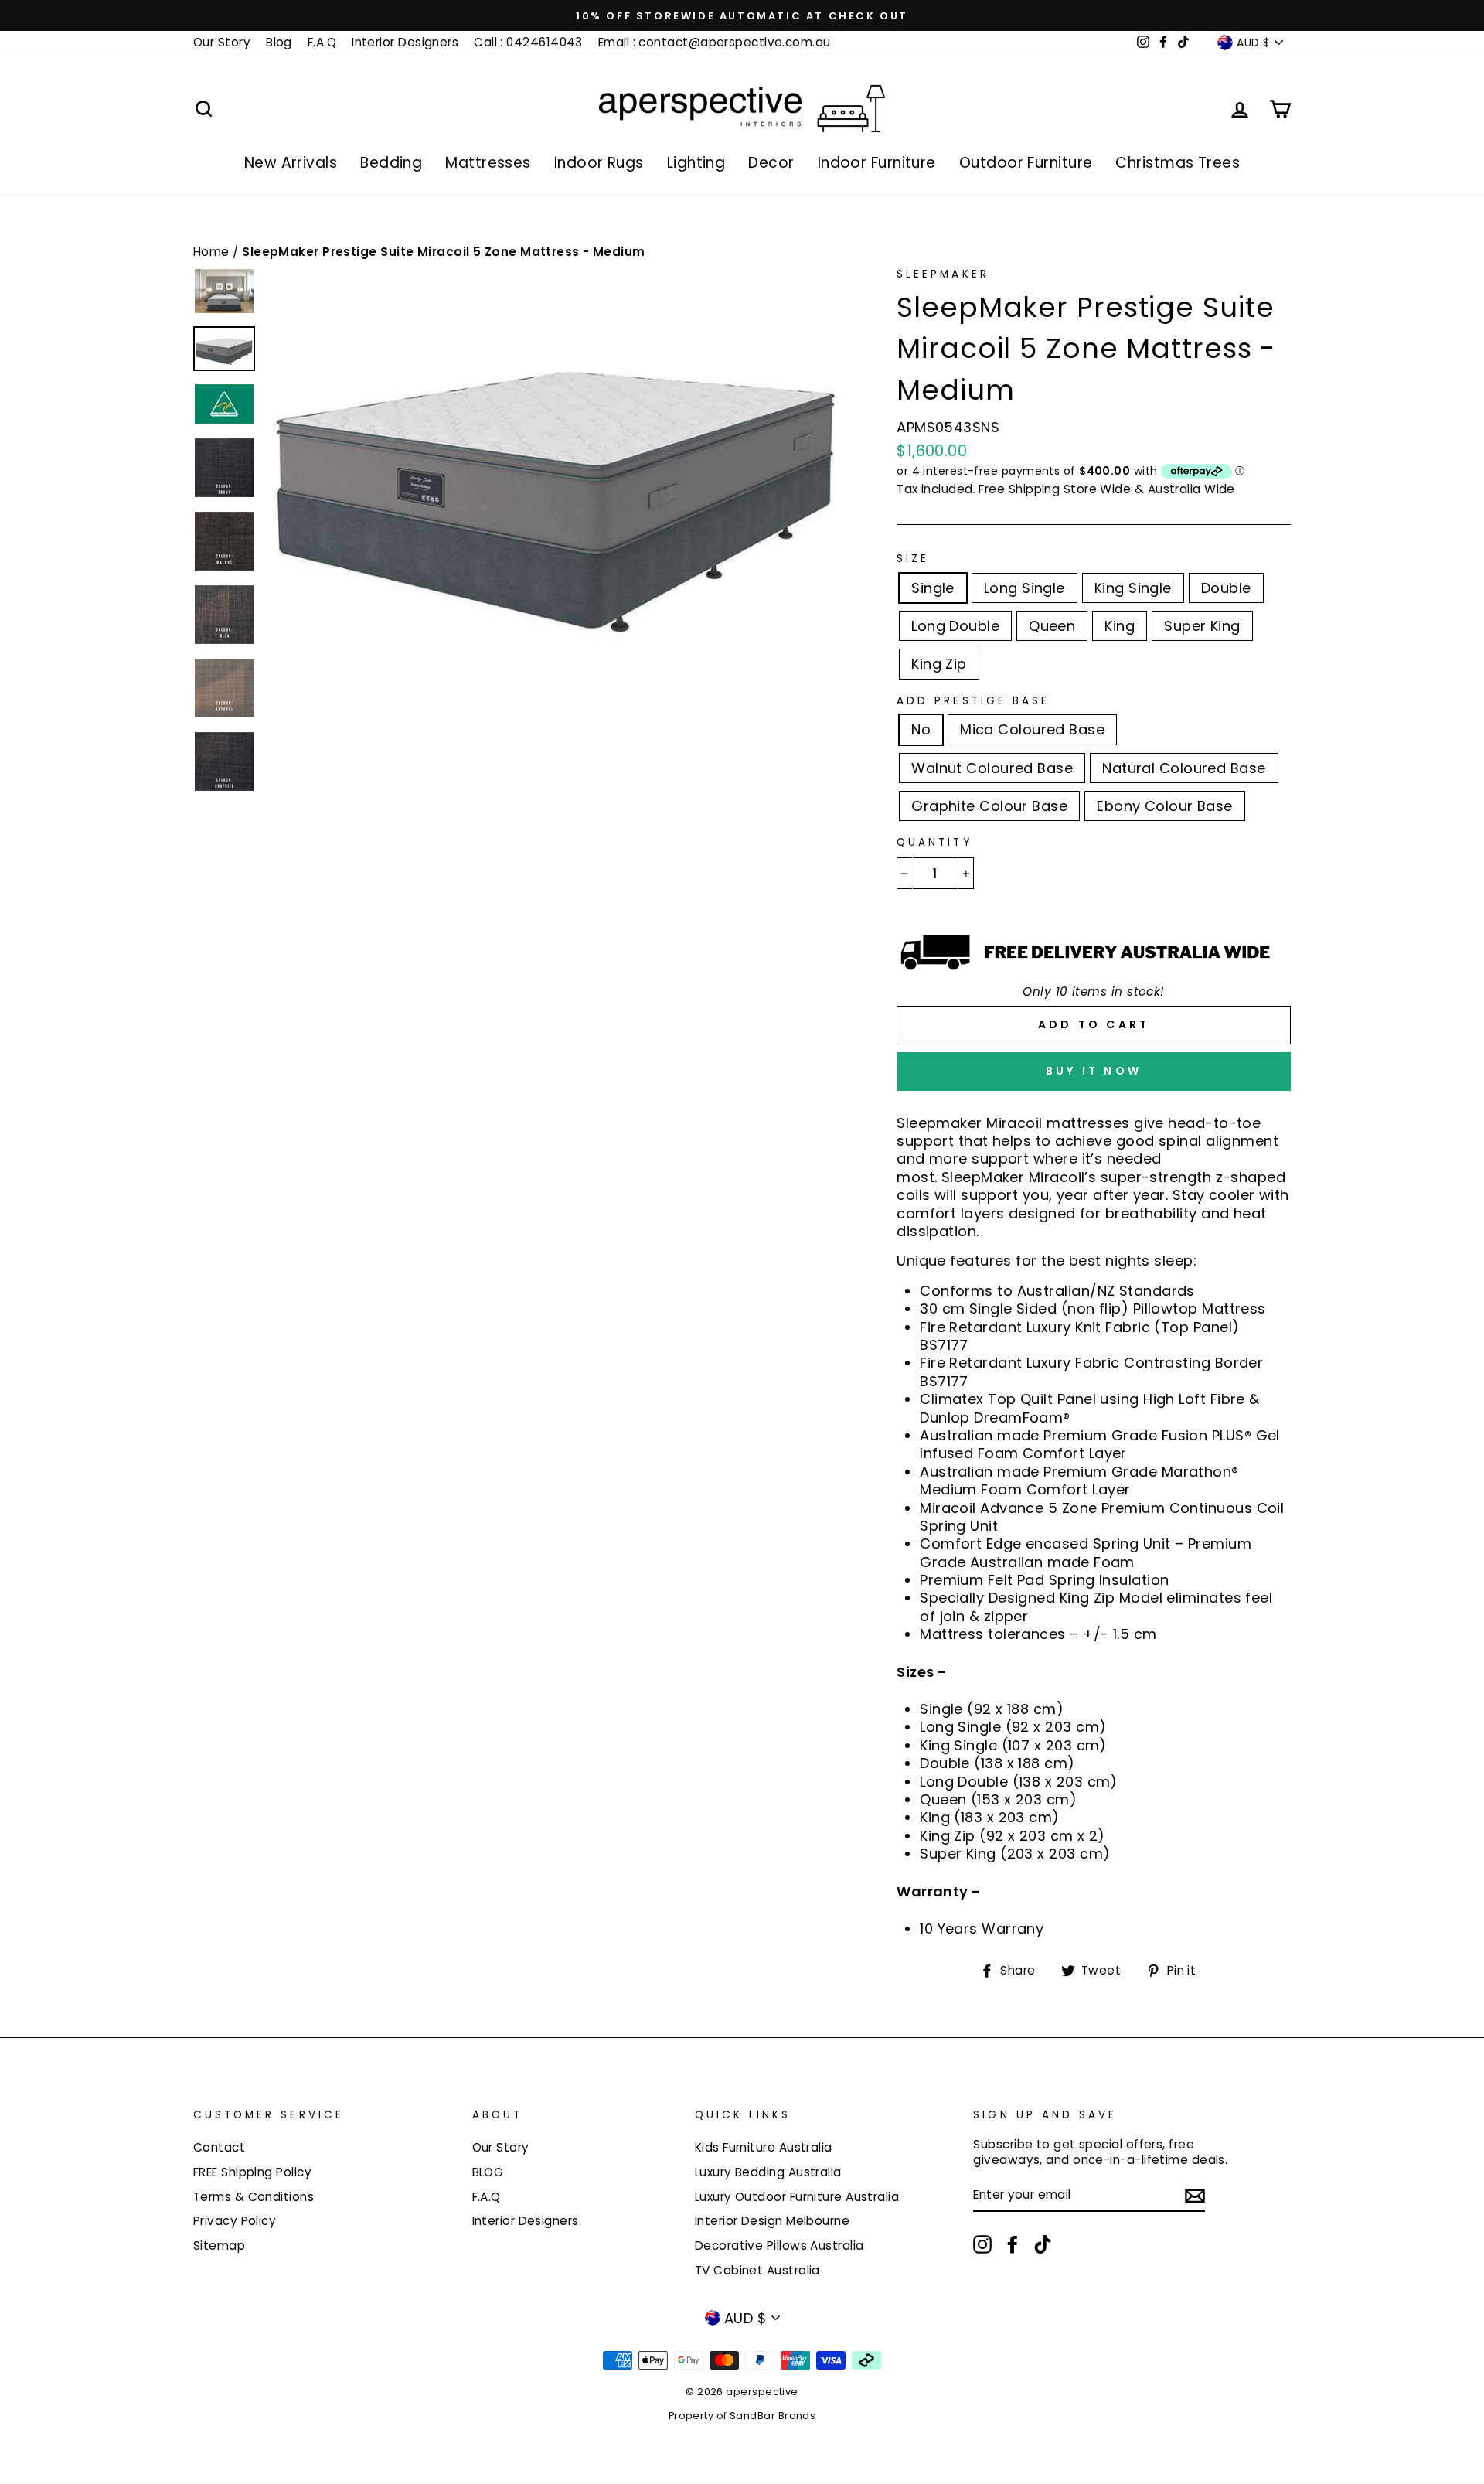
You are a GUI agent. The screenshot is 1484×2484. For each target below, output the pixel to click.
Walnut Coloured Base (992, 768)
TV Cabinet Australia (757, 2270)
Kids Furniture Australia (764, 2147)
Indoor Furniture (877, 163)
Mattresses (488, 163)
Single (933, 588)
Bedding (391, 163)
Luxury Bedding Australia (768, 2172)
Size (913, 559)
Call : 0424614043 (528, 42)
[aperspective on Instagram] (982, 2244)
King (1120, 626)
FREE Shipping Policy (252, 2172)
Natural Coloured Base (1184, 768)
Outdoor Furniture (1026, 163)
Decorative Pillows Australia (779, 2245)
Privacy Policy (235, 2221)
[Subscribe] (1195, 2195)
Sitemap (219, 2245)
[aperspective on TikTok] (1043, 2244)
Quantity (934, 843)
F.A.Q (322, 42)
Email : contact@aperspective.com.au (715, 42)
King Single (1133, 588)
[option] (742, 15)
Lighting (696, 163)
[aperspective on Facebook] (1013, 2244)
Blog (279, 42)
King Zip (939, 664)
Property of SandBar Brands (742, 2416)
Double (1226, 588)
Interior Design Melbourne (772, 2221)
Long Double (955, 626)
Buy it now (1094, 1071)
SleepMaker (943, 274)
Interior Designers (405, 42)
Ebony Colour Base (1165, 806)
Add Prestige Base (973, 701)
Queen (1052, 626)
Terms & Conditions (254, 2197)
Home (213, 252)
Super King (1202, 626)
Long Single (1025, 588)
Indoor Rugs (599, 163)
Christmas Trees (1178, 163)
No (921, 729)
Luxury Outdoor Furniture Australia (797, 2197)
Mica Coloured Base (1032, 729)
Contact (219, 2147)
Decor (771, 163)
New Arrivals (291, 163)
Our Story (222, 42)
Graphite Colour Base (989, 806)
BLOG (488, 2172)
